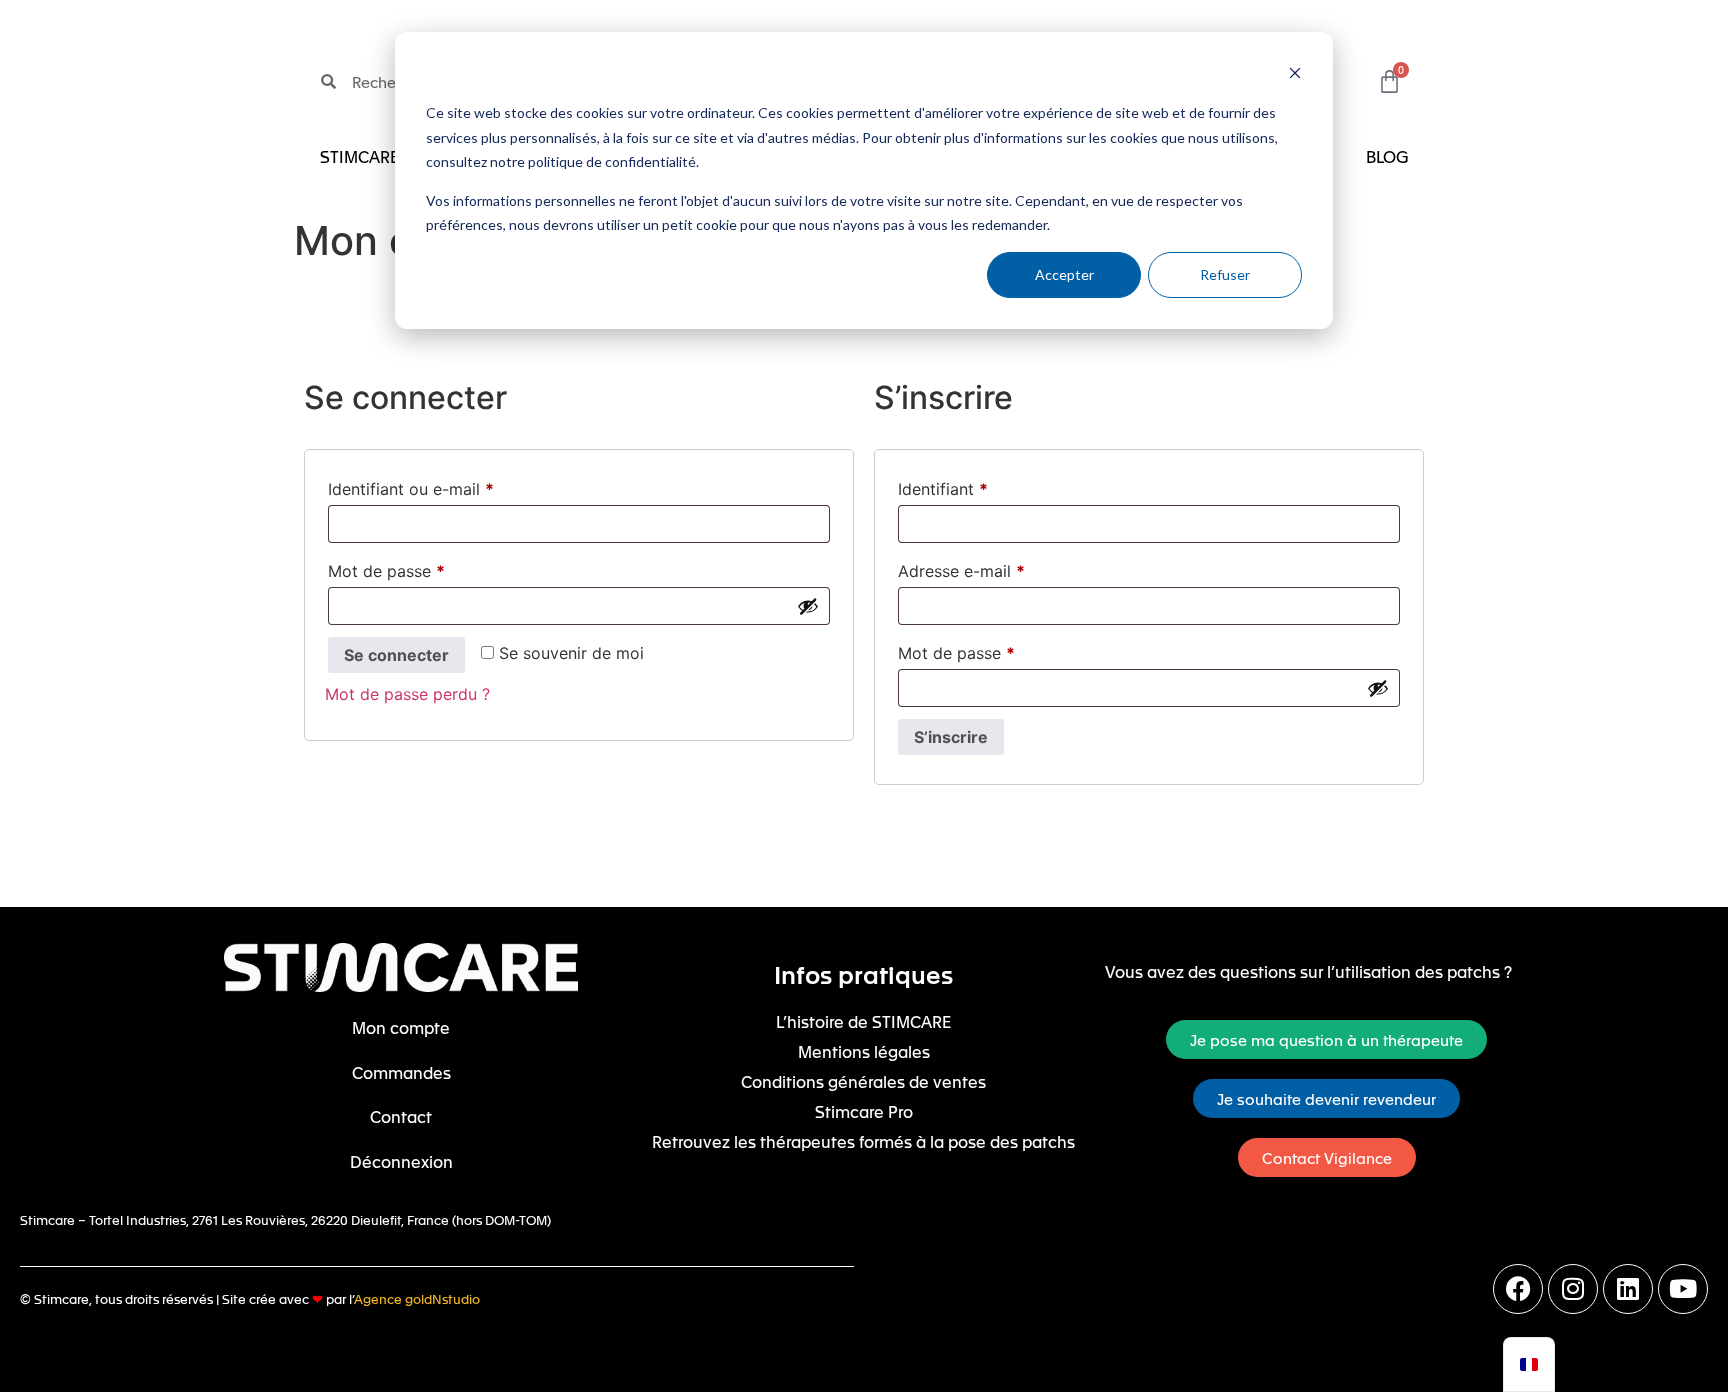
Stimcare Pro (864, 1111)
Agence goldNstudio (417, 1298)
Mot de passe (386, 571)
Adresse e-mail (961, 571)
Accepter (1064, 274)
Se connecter (396, 655)
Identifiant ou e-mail (411, 489)
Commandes (401, 1072)
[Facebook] (1518, 1289)
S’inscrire (951, 737)
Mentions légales (864, 1051)
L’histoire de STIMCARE (863, 1021)
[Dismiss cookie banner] (1295, 75)
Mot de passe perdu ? (407, 694)
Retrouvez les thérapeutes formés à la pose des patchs (863, 1141)
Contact (401, 1116)
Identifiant (943, 489)
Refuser (1225, 274)
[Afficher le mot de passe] (808, 606)
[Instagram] (1573, 1289)
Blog (1387, 156)
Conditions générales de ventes (863, 1081)
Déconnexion (401, 1161)
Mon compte (401, 1027)
